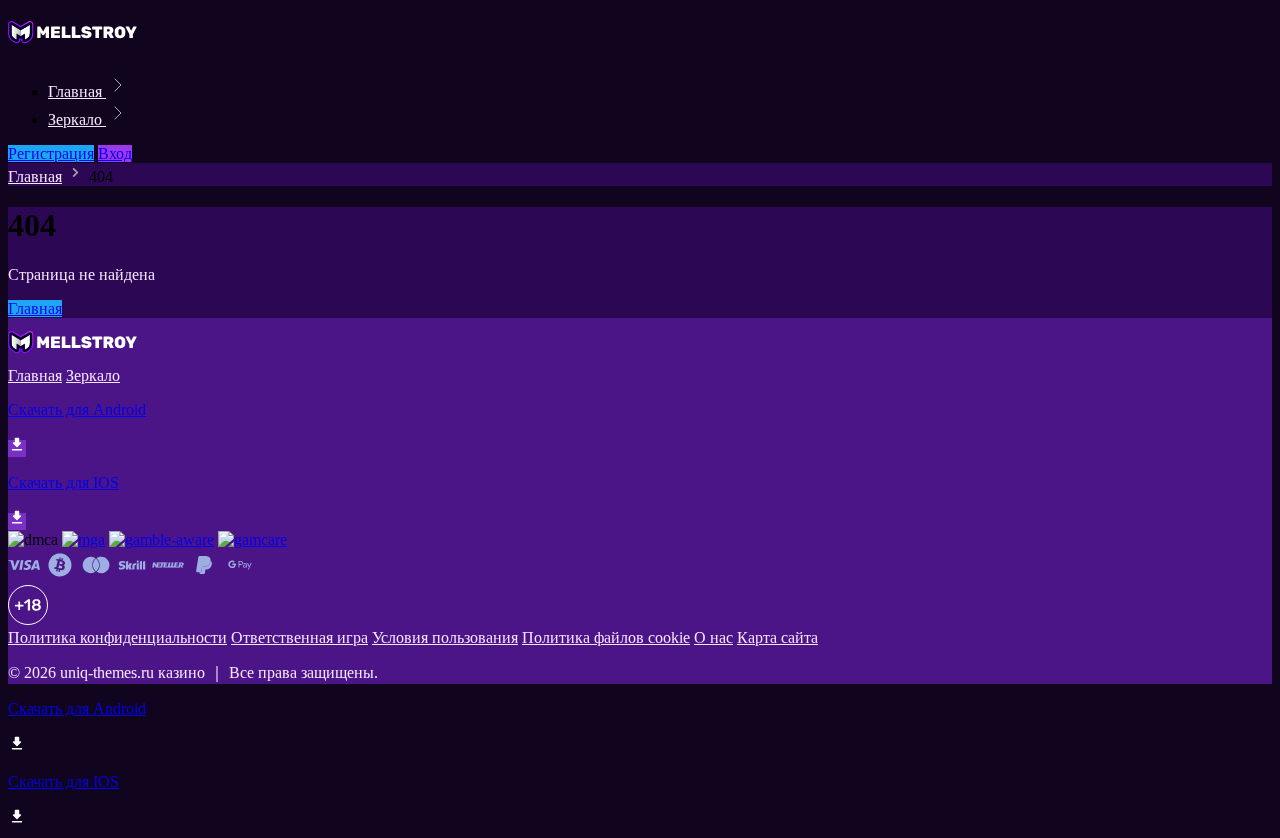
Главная (77, 91)
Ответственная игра (299, 637)
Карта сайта (777, 637)
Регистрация (51, 153)
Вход (115, 153)
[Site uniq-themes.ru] (76, 47)
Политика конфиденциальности (117, 637)
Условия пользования (445, 637)
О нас (713, 637)
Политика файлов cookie (606, 637)
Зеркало (77, 119)
